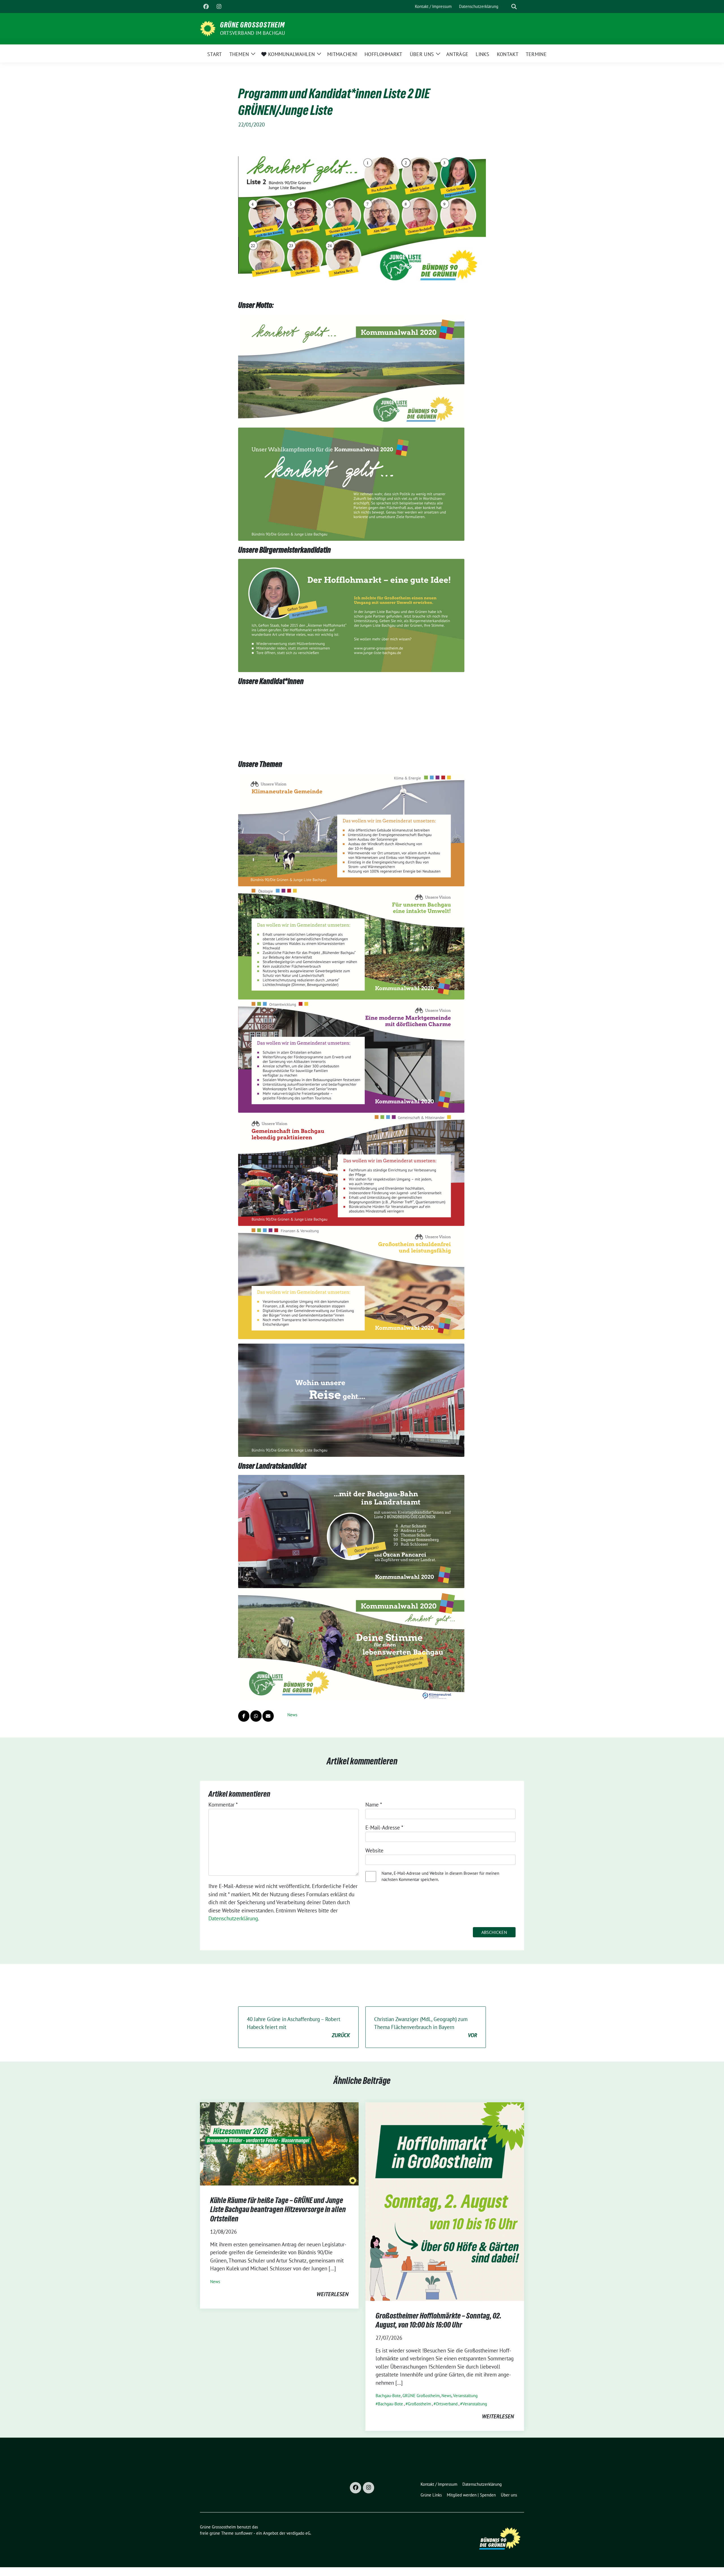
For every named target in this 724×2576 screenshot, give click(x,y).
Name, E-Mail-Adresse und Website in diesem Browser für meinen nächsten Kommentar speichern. (440, 1876)
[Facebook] (206, 7)
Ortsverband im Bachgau (253, 33)
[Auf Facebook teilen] (244, 1716)
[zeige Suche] (514, 7)
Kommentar (223, 1805)
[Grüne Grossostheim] (208, 28)
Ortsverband (447, 2404)
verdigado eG (298, 2533)
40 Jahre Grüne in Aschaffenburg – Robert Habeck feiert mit (298, 2027)
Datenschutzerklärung (233, 1918)
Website (374, 1850)
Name (374, 1805)
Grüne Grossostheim (252, 25)
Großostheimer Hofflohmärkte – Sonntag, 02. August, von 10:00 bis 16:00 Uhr (439, 2320)
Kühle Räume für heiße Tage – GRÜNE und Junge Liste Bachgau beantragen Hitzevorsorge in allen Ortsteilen (278, 2209)
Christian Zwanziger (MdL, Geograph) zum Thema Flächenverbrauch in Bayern (426, 2027)
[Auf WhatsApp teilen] (256, 1716)
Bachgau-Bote (388, 2396)
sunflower (244, 2533)
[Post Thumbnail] (279, 2143)
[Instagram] (219, 7)
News (292, 1715)
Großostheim (419, 2404)
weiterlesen (332, 2294)
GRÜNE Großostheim (421, 2396)
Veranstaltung (465, 2396)
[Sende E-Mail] (268, 1716)
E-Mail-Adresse (384, 1828)
